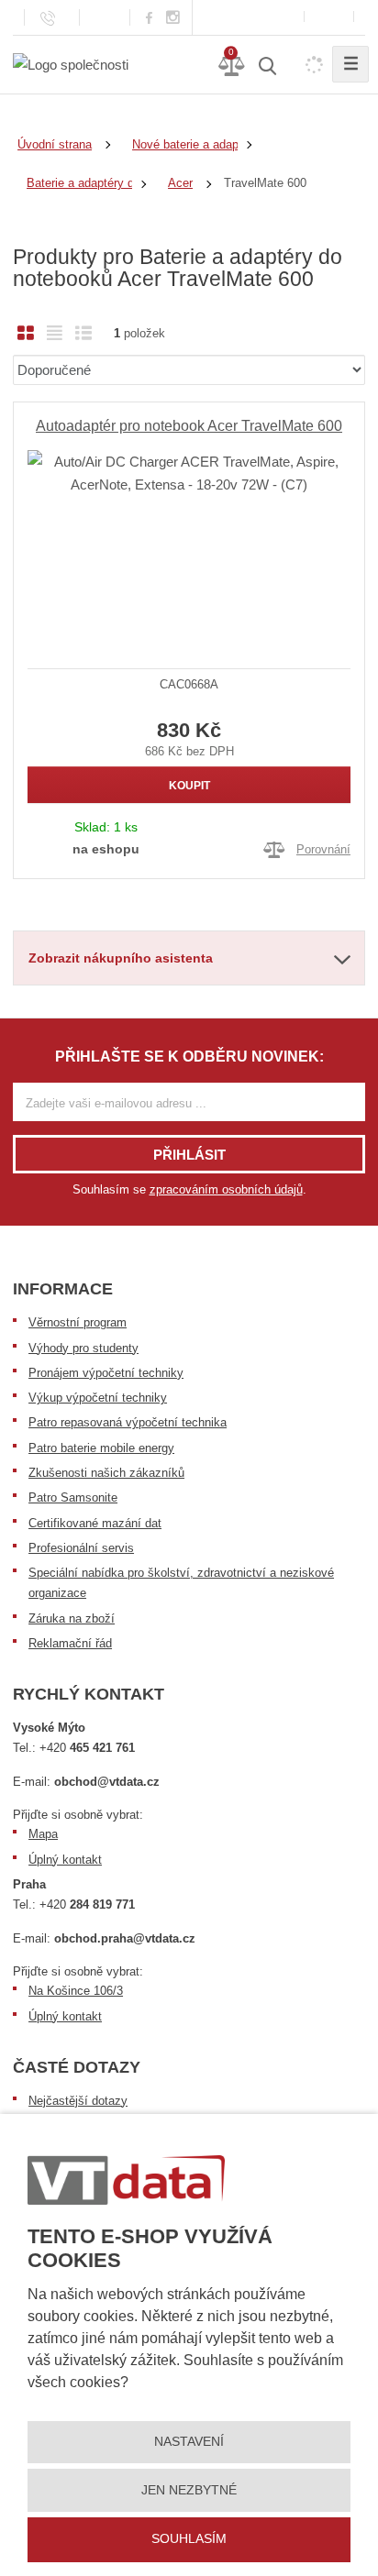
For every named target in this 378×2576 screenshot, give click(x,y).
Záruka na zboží (72, 1618)
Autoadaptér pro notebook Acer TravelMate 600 (189, 426)
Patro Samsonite (73, 1497)
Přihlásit (189, 1155)
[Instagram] (173, 18)
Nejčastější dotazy (78, 2101)
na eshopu (106, 849)
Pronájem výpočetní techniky (106, 1373)
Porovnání (323, 849)
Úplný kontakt (65, 1860)
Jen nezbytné (189, 2490)
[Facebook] (149, 17)
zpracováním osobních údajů (226, 1189)
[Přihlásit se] (329, 17)
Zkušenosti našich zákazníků (106, 1473)
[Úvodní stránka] (71, 64)
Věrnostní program (78, 1322)
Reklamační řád (70, 1643)
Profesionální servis (81, 1548)
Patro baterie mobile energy (101, 1448)
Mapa (43, 1834)
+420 (87, 1748)
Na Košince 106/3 (76, 1991)
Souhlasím (189, 2538)
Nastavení (189, 2441)
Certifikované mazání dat (95, 1523)
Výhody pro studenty (83, 1348)
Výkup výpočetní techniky (98, 1398)
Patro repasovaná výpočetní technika (128, 1422)
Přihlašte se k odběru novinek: (189, 1057)
